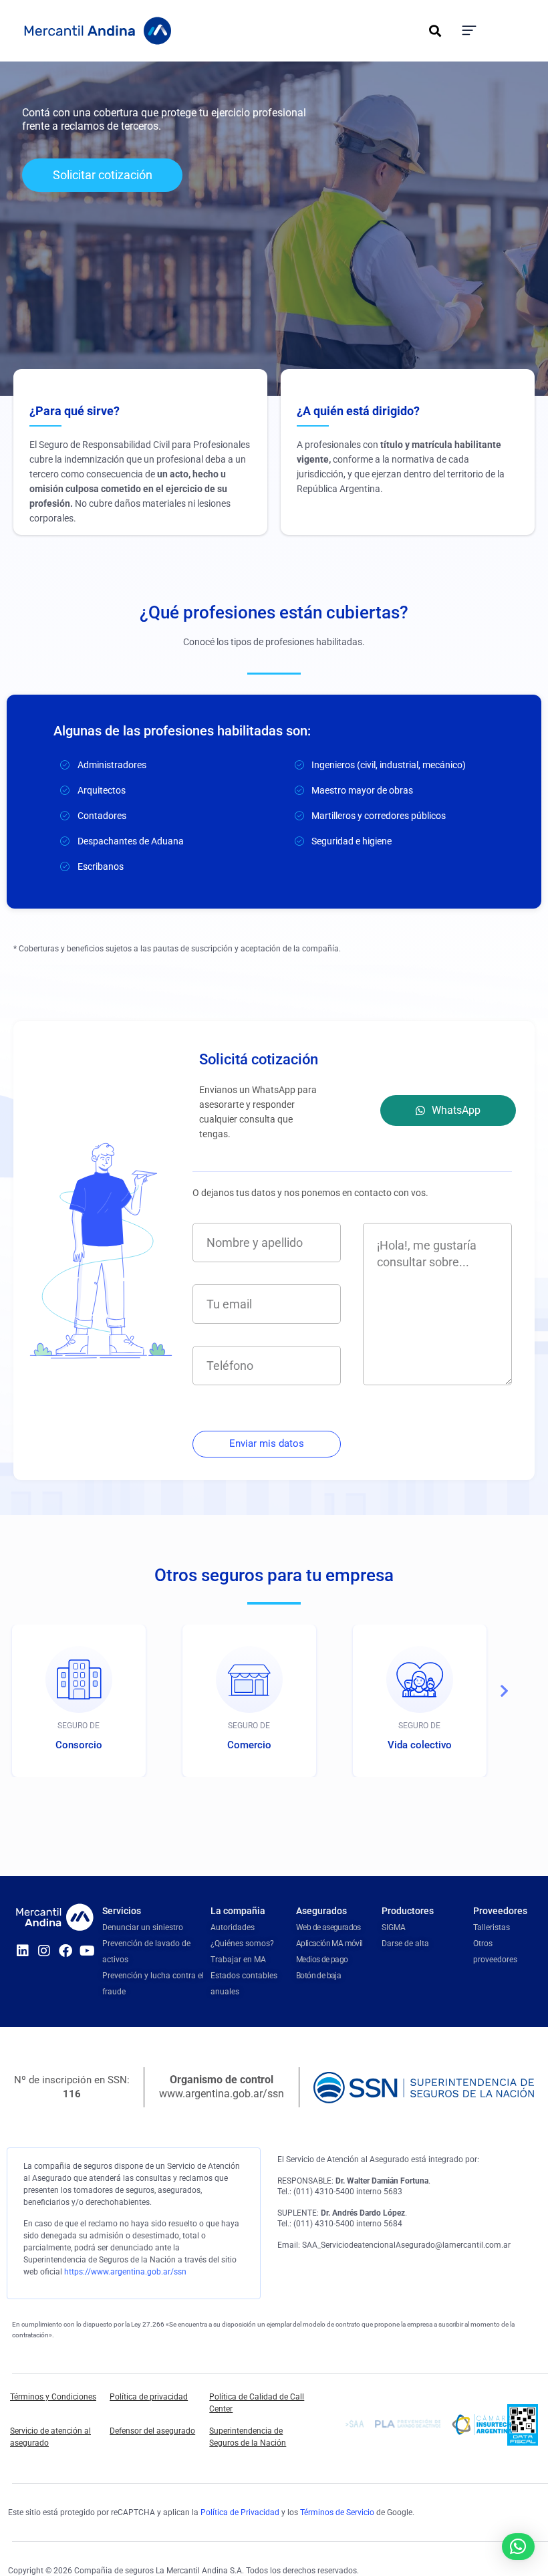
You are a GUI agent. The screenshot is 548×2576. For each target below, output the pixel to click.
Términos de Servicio (337, 2512)
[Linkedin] (23, 1951)
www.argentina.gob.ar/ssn (222, 2094)
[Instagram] (44, 1951)
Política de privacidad (149, 2397)
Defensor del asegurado (152, 2431)
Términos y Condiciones (53, 2397)
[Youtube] (87, 1951)
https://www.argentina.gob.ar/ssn (125, 2272)
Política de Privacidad (240, 2512)
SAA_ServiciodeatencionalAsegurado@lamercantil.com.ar (406, 2245)
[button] (435, 31)
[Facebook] (65, 1951)
